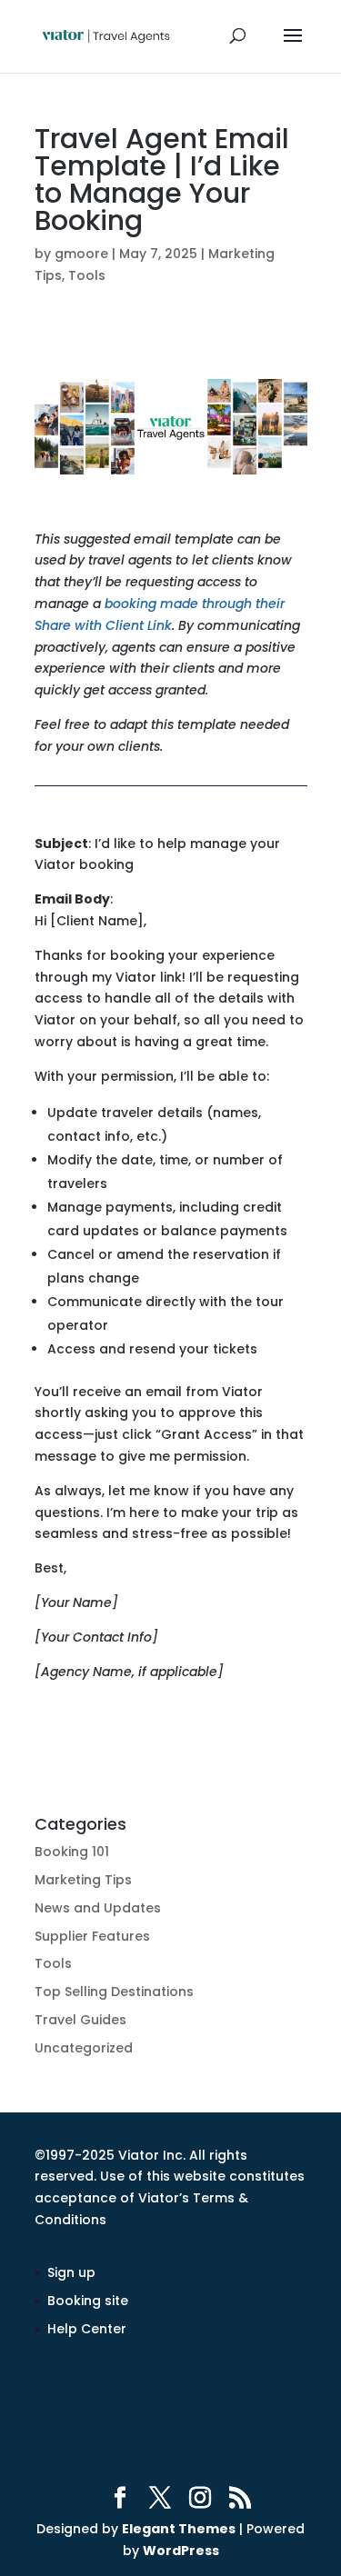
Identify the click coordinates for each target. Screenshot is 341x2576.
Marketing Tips (83, 1880)
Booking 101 (72, 1852)
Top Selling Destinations (114, 1992)
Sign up (71, 2272)
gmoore (81, 254)
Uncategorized (84, 2048)
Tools (87, 275)
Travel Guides (80, 2020)
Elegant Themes (179, 2529)
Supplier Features (92, 1936)
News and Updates (98, 1908)
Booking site (88, 2301)
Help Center (87, 2329)
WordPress (181, 2551)
